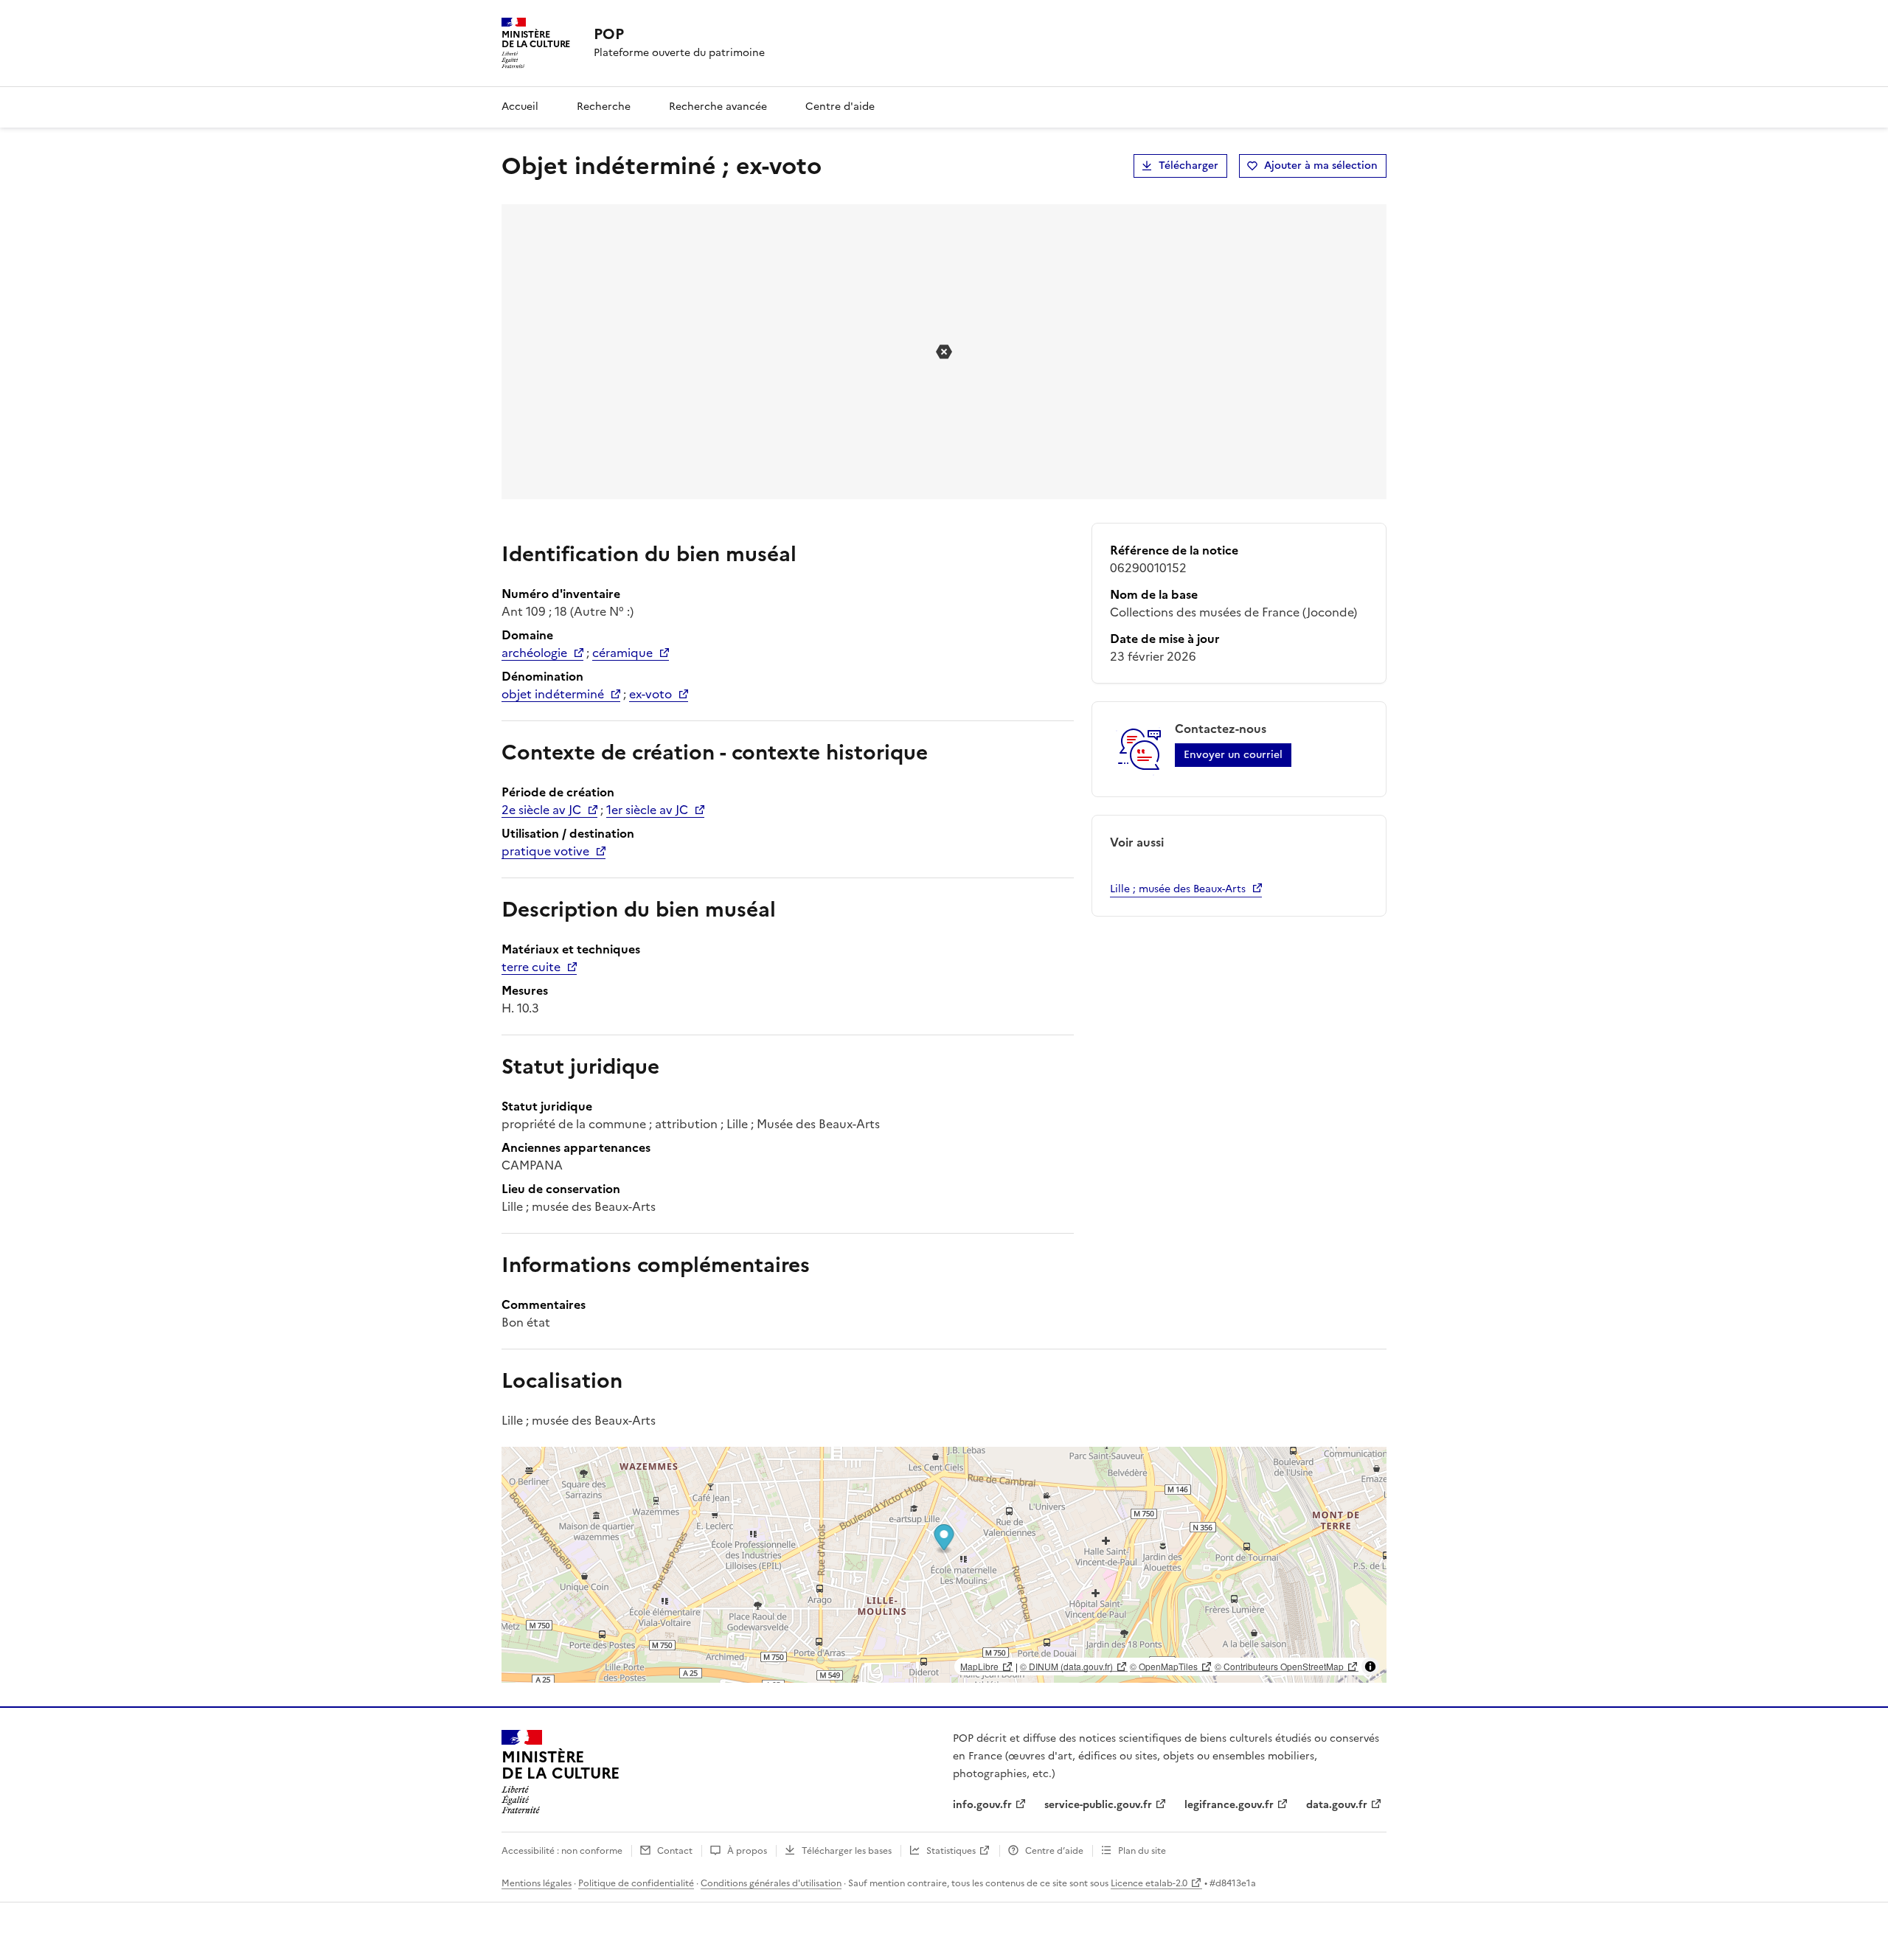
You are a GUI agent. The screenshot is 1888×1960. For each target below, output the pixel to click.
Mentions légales (537, 1883)
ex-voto (650, 694)
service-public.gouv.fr (1098, 1805)
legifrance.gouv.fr (1229, 1805)
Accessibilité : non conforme (562, 1851)
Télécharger (1188, 166)
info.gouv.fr (982, 1805)
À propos (747, 1851)
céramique (622, 653)
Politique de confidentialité (636, 1883)
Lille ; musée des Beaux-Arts (1178, 889)
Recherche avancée (718, 107)
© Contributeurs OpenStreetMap (1279, 1666)
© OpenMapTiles (1164, 1666)
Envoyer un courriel (1233, 755)
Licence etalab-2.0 (1149, 1883)
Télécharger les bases (847, 1851)
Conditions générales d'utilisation (771, 1883)
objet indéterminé (553, 694)
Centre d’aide (1054, 1851)
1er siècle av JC (647, 810)
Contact (675, 1851)
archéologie (534, 653)
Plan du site (1142, 1851)
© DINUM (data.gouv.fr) (1066, 1666)
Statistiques (951, 1851)
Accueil (520, 107)
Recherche (604, 107)
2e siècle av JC (541, 810)
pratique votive (545, 851)
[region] (944, 1565)
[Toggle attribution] (1370, 1667)
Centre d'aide (840, 107)
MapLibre (979, 1666)
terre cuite (531, 967)
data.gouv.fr (1337, 1805)
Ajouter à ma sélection (1321, 166)
